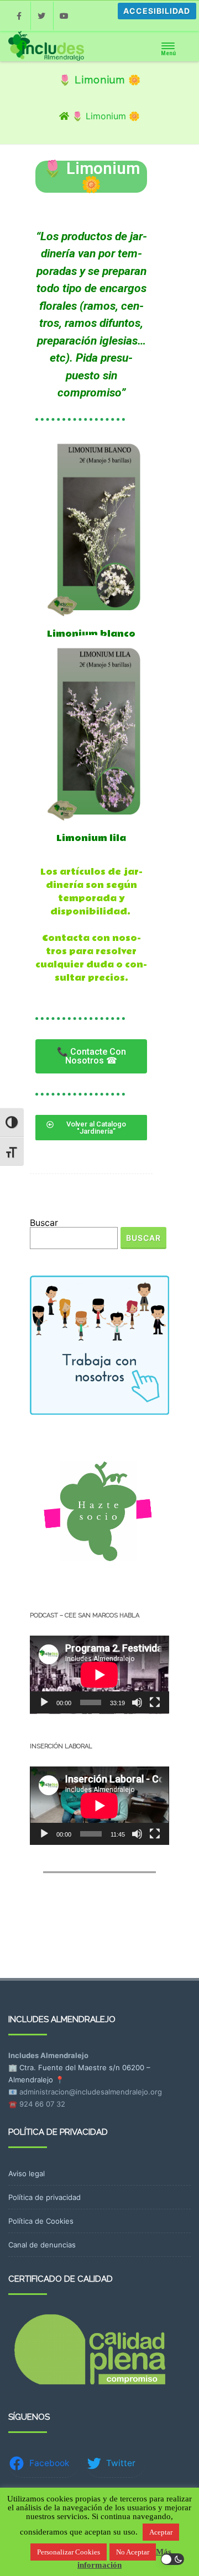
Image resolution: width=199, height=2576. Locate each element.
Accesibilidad (157, 11)
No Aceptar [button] (133, 2552)
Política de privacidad (44, 2197)
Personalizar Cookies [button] (69, 2552)
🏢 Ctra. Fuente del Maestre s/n (64, 2067)
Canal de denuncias (42, 2245)
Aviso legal (27, 2173)
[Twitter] (42, 16)
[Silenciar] (137, 1702)
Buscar (44, 1223)
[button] (91, 1056)
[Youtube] (65, 16)
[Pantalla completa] (155, 1702)
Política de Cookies (41, 2221)
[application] (99, 1675)
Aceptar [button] (161, 2532)
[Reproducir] (44, 1702)
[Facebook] (19, 16)
